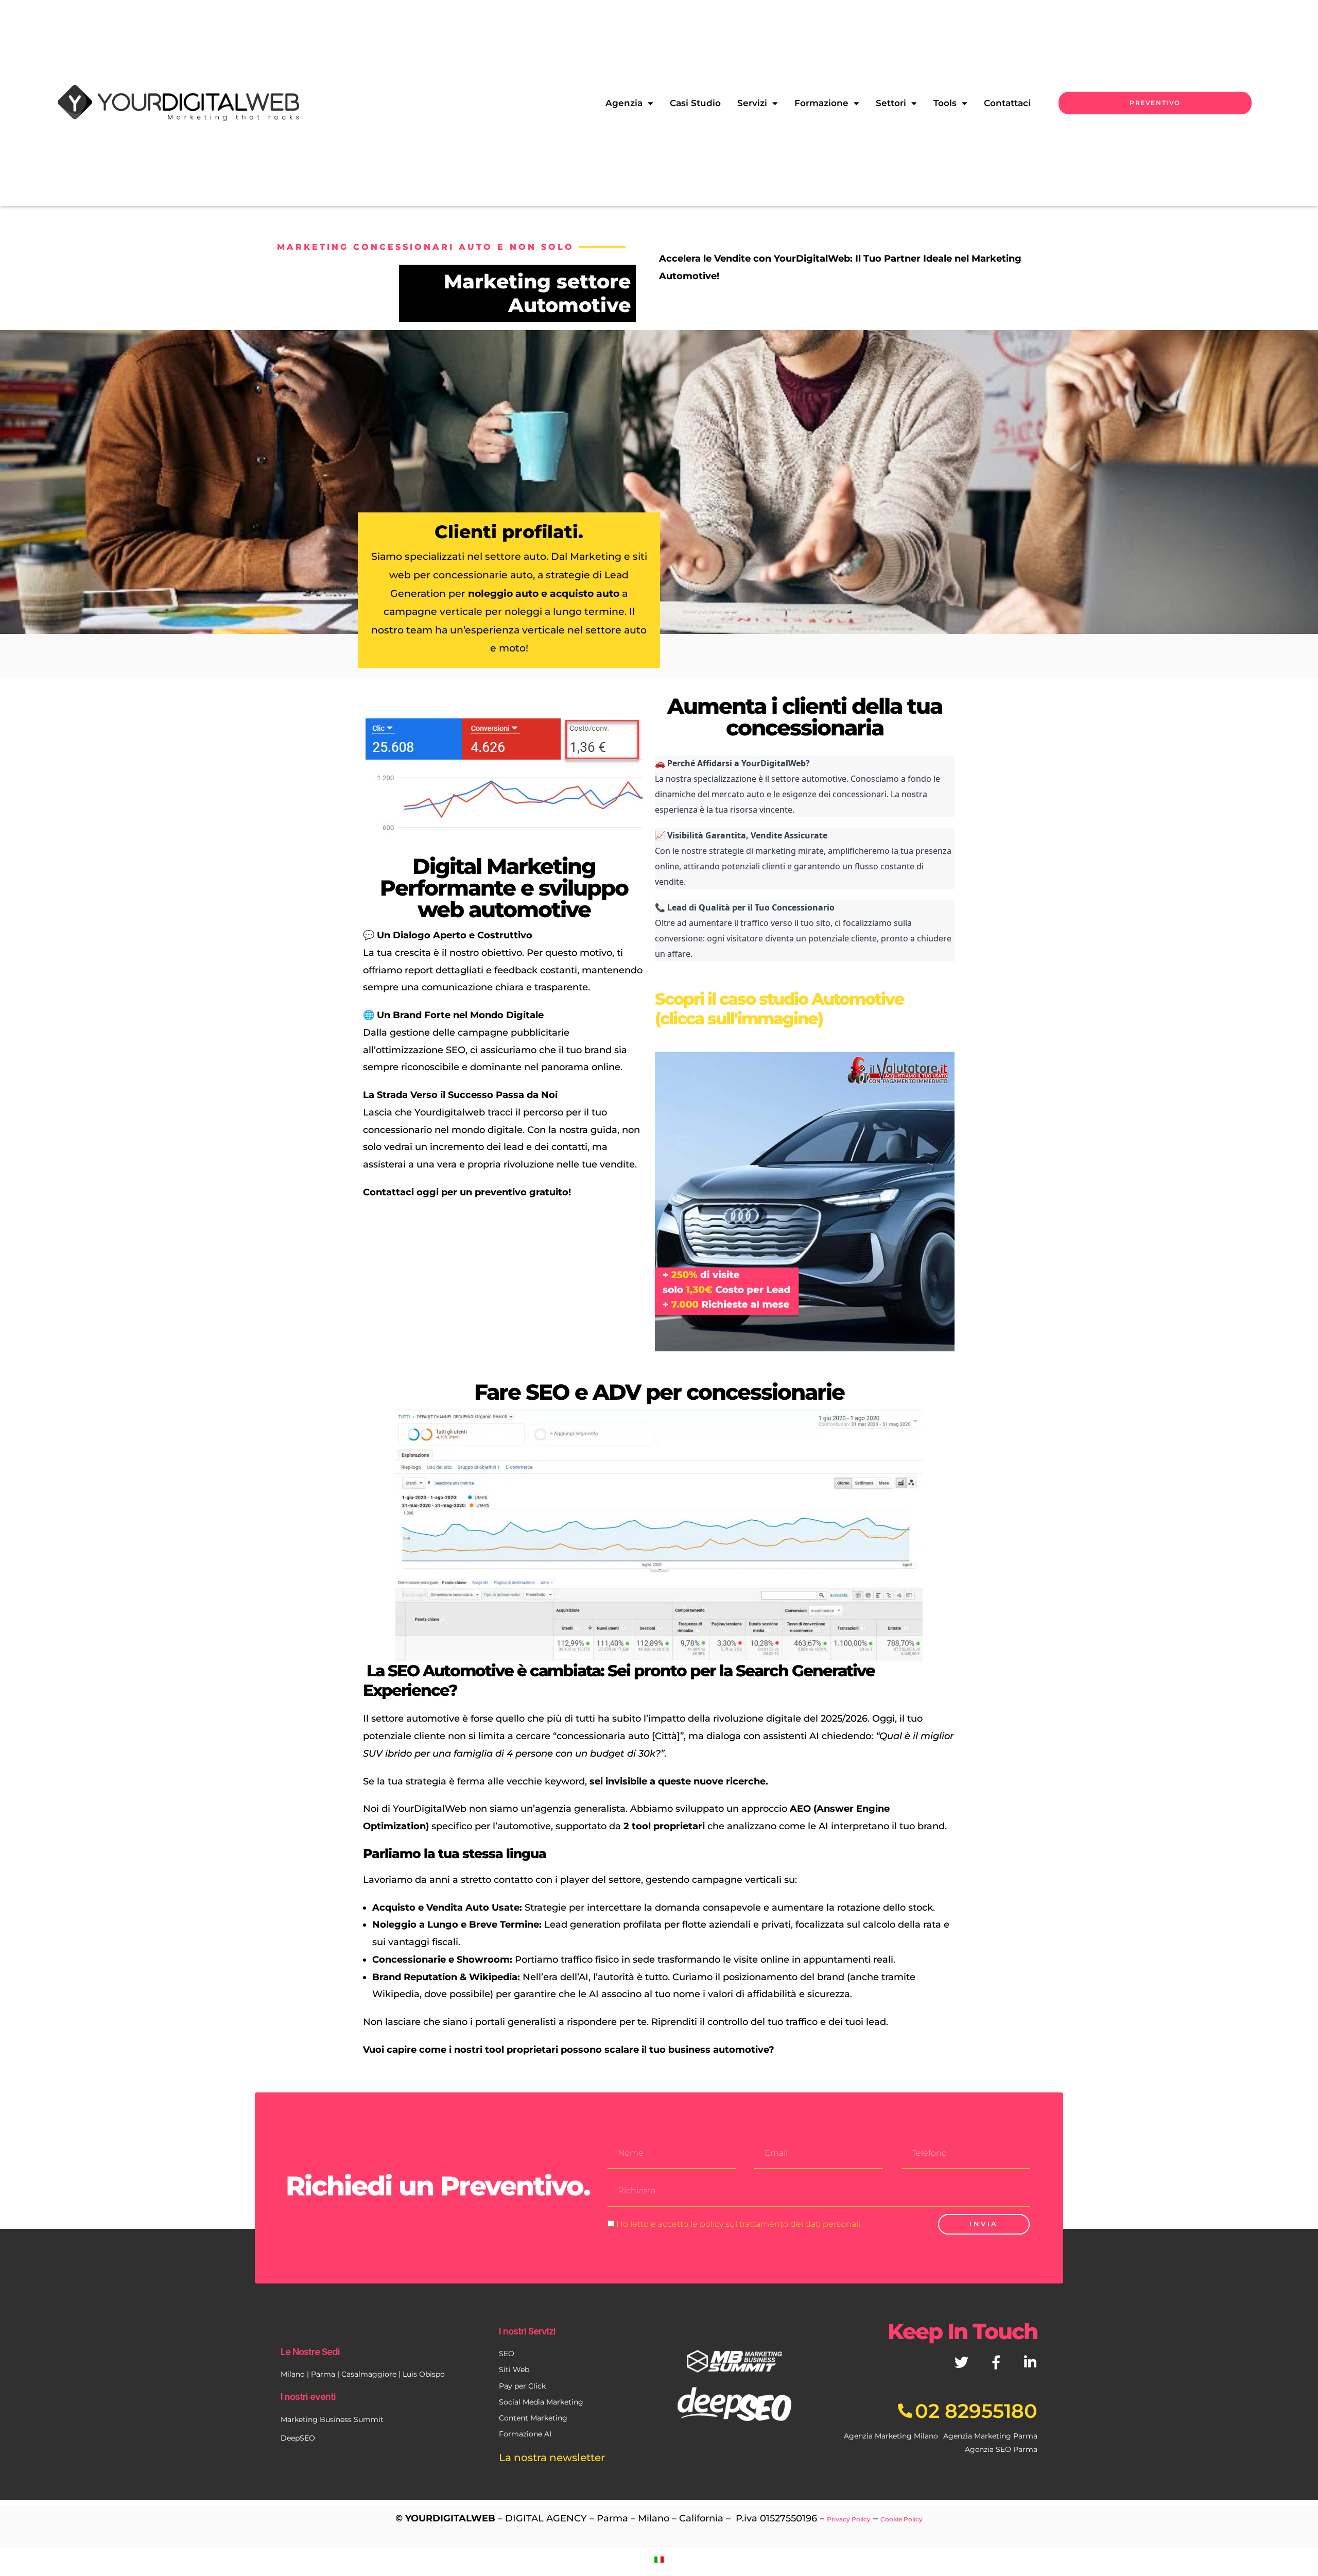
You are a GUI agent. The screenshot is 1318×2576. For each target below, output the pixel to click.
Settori (891, 103)
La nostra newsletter (552, 2458)
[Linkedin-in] (1030, 2362)
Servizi (752, 103)
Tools (945, 103)
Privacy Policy (849, 2519)
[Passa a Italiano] (659, 2559)
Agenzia (624, 103)
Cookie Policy (901, 2519)
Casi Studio (695, 103)
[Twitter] (961, 2362)
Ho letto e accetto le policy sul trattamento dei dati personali (738, 2224)
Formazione (821, 103)
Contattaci (1007, 103)
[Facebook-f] (996, 2362)
